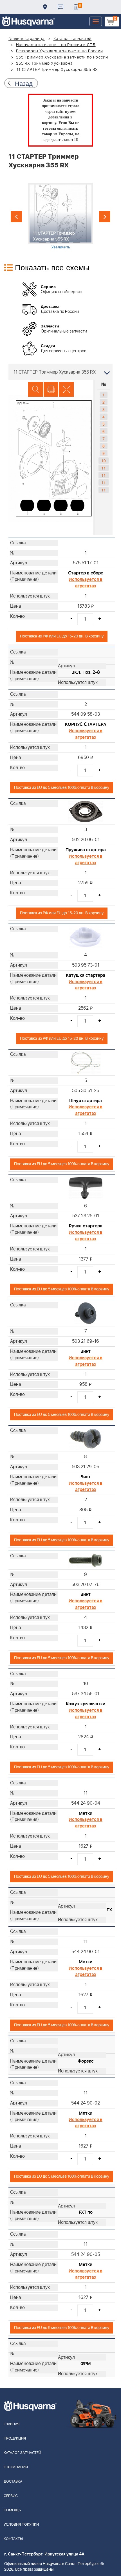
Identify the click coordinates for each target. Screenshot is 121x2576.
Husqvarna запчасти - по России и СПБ (56, 45)
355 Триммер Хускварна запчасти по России (62, 57)
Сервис (11, 2496)
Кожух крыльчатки (86, 1704)
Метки (86, 1813)
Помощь (12, 2510)
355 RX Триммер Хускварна (44, 64)
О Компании (16, 2467)
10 (104, 461)
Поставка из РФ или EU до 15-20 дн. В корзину (62, 636)
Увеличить (61, 247)
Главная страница (27, 39)
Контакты (60, 7)
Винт (86, 1351)
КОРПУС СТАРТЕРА (86, 724)
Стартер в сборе (86, 573)
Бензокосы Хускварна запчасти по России (60, 51)
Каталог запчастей (73, 39)
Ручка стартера (86, 1226)
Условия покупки (21, 2525)
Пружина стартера (86, 850)
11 (104, 468)
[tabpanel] (60, 216)
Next (105, 217)
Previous (16, 217)
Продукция (15, 2439)
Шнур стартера (86, 1101)
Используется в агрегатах (86, 583)
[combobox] (60, 372)
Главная (12, 2424)
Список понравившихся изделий (76, 7)
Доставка (45, 7)
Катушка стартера (86, 975)
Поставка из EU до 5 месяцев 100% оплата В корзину (62, 788)
